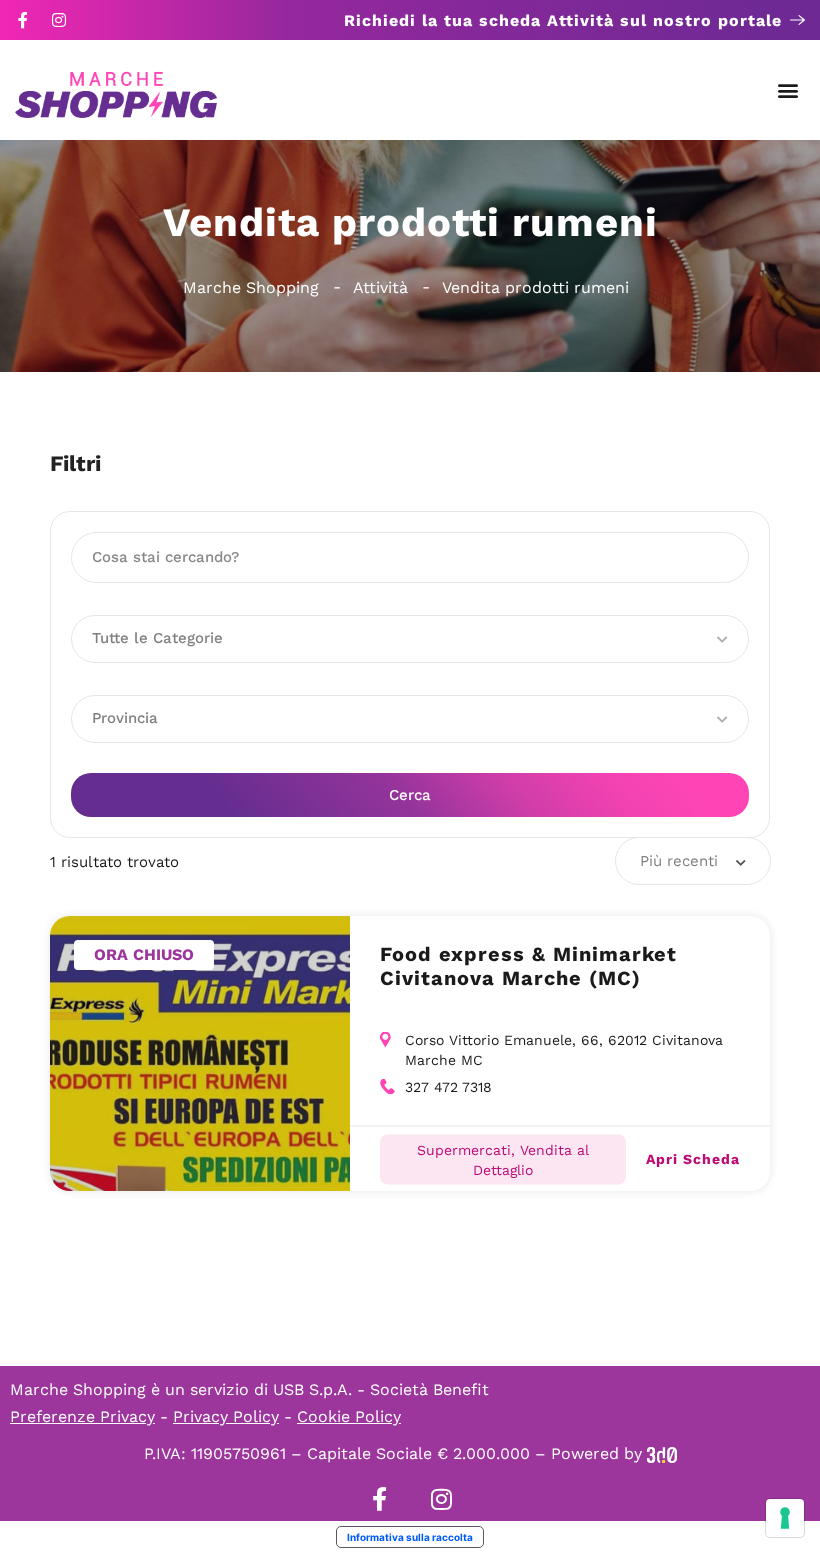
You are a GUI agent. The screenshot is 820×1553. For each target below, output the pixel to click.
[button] (788, 90)
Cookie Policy (349, 1416)
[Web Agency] (662, 1453)
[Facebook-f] (23, 20)
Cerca (410, 795)
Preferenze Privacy (82, 1416)
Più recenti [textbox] (679, 861)
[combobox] (693, 861)
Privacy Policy (226, 1416)
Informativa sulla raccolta (410, 1537)
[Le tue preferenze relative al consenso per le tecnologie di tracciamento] (785, 1518)
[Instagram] (59, 20)
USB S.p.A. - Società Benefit (381, 1389)
